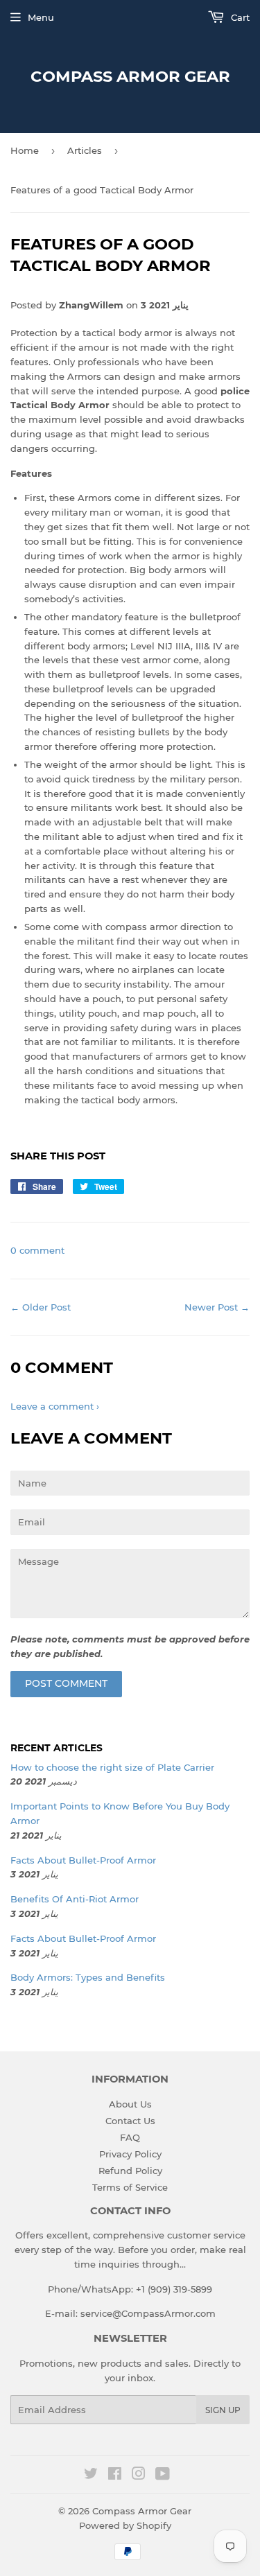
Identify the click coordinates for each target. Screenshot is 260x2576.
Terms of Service (130, 2187)
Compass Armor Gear (130, 76)
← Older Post (41, 1307)
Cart (239, 17)
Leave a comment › (55, 1406)
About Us (130, 2104)
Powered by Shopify (125, 2525)
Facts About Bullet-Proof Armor (83, 1860)
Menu (41, 17)
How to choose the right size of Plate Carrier (112, 1767)
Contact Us (130, 2121)
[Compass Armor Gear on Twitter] (91, 2476)
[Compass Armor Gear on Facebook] (115, 2476)
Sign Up (223, 2410)
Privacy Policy (130, 2154)
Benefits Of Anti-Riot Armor (75, 1899)
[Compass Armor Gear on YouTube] (163, 2476)
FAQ (130, 2137)
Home (25, 150)
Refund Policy (130, 2171)
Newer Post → (217, 1307)
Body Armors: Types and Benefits (88, 1977)
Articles (85, 150)
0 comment (37, 1250)
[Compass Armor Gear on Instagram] (139, 2476)
